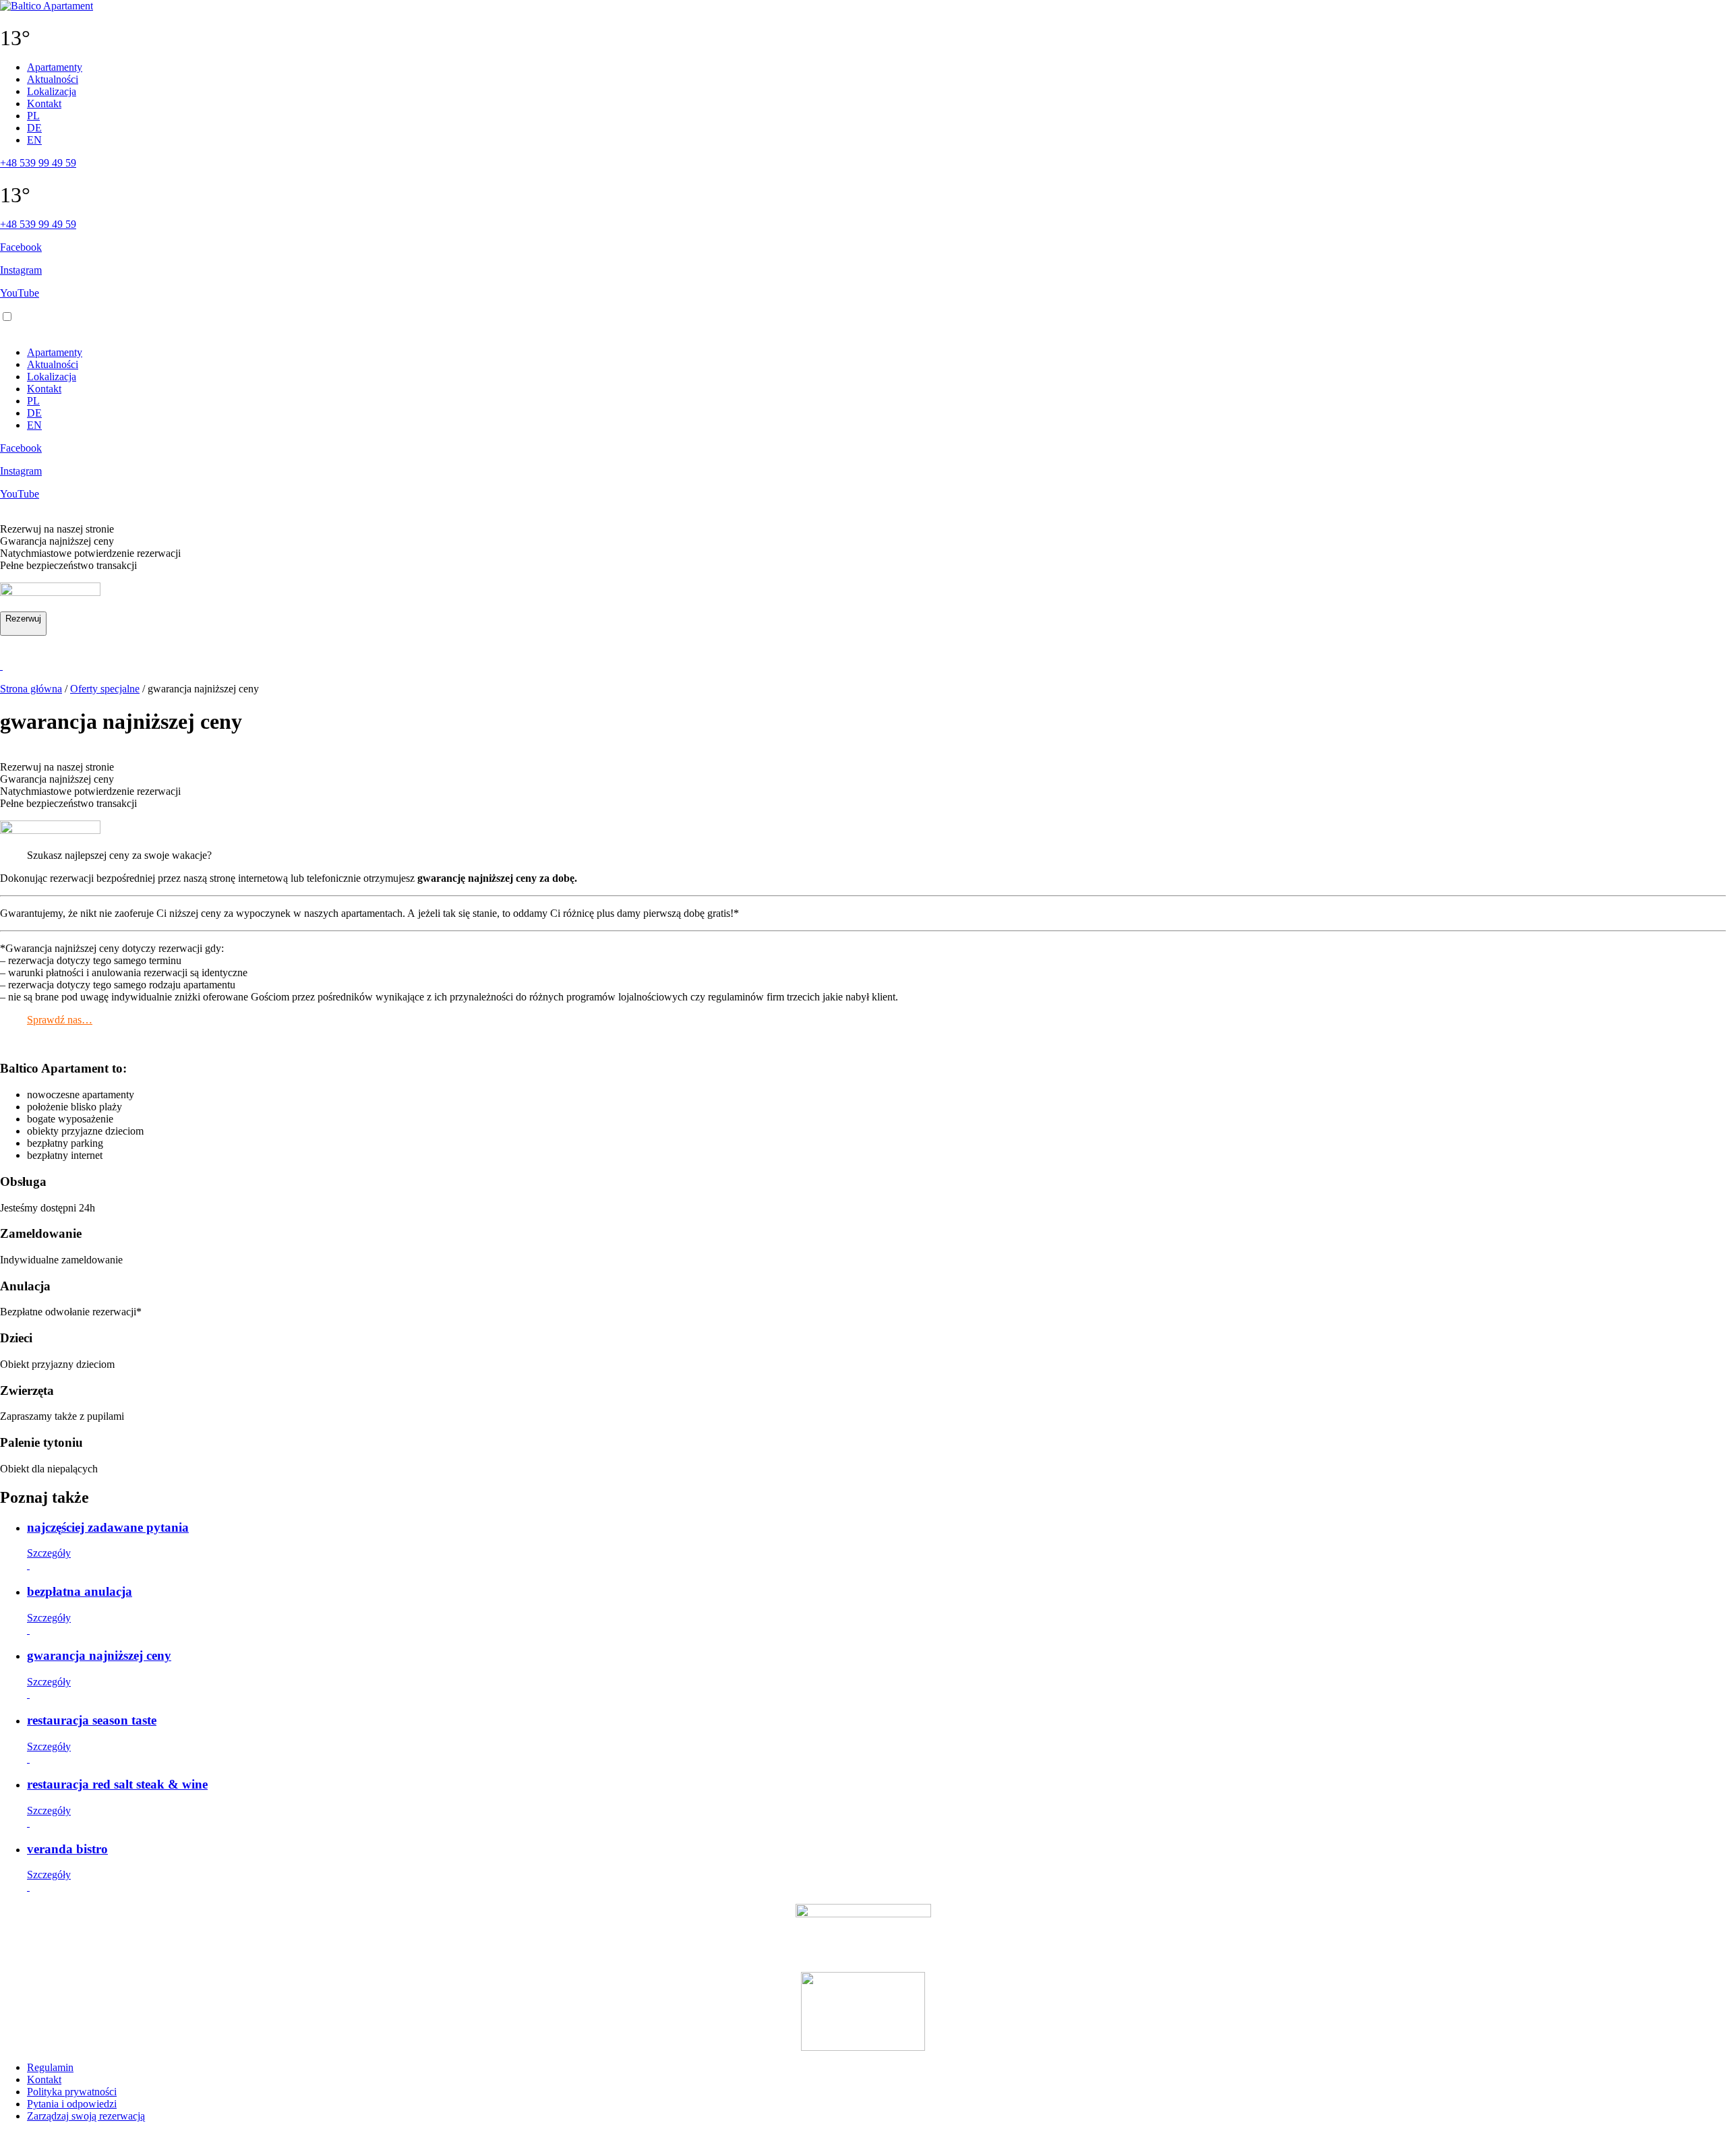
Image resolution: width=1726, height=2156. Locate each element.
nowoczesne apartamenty (81, 1095)
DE (34, 128)
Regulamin (50, 2067)
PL (33, 116)
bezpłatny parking (65, 1143)
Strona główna (31, 689)
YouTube (20, 293)
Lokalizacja (52, 91)
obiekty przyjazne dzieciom (85, 1131)
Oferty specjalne (105, 689)
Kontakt (44, 103)
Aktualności (53, 79)
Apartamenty (55, 67)
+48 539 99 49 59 (38, 163)
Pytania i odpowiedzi (72, 2104)
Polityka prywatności (72, 2092)
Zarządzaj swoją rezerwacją (86, 2116)
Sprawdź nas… (60, 1020)
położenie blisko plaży (75, 1107)
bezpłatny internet (65, 1155)
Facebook (21, 247)
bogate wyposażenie (70, 1119)
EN (34, 140)
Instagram (21, 270)
